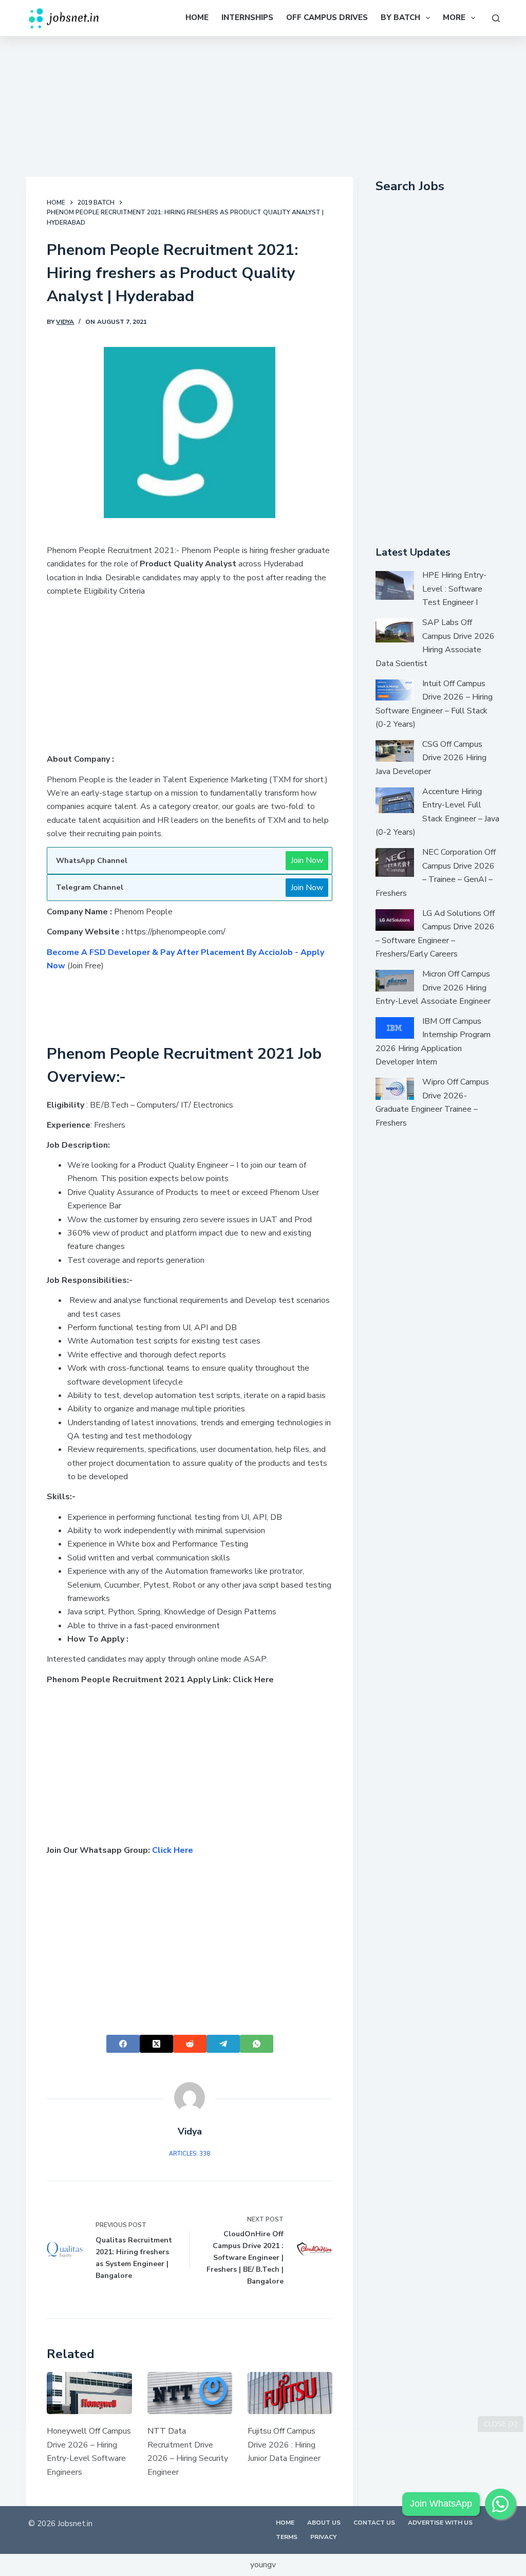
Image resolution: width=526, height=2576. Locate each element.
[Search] (496, 18)
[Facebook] (123, 2044)
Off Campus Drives (327, 17)
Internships (247, 17)
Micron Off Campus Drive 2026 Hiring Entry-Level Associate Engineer (433, 988)
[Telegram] (223, 2044)
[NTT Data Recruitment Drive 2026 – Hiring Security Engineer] (190, 2393)
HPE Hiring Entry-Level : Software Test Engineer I (454, 589)
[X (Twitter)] (156, 2044)
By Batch (400, 17)
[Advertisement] (263, 104)
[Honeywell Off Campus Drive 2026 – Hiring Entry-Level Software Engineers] (89, 2393)
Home (197, 17)
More (454, 17)
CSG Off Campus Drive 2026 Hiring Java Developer (431, 758)
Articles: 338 (190, 2154)
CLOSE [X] (501, 2424)
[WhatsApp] (257, 2044)
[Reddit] (190, 2044)
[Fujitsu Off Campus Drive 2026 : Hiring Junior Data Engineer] (290, 2393)
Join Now (307, 860)
